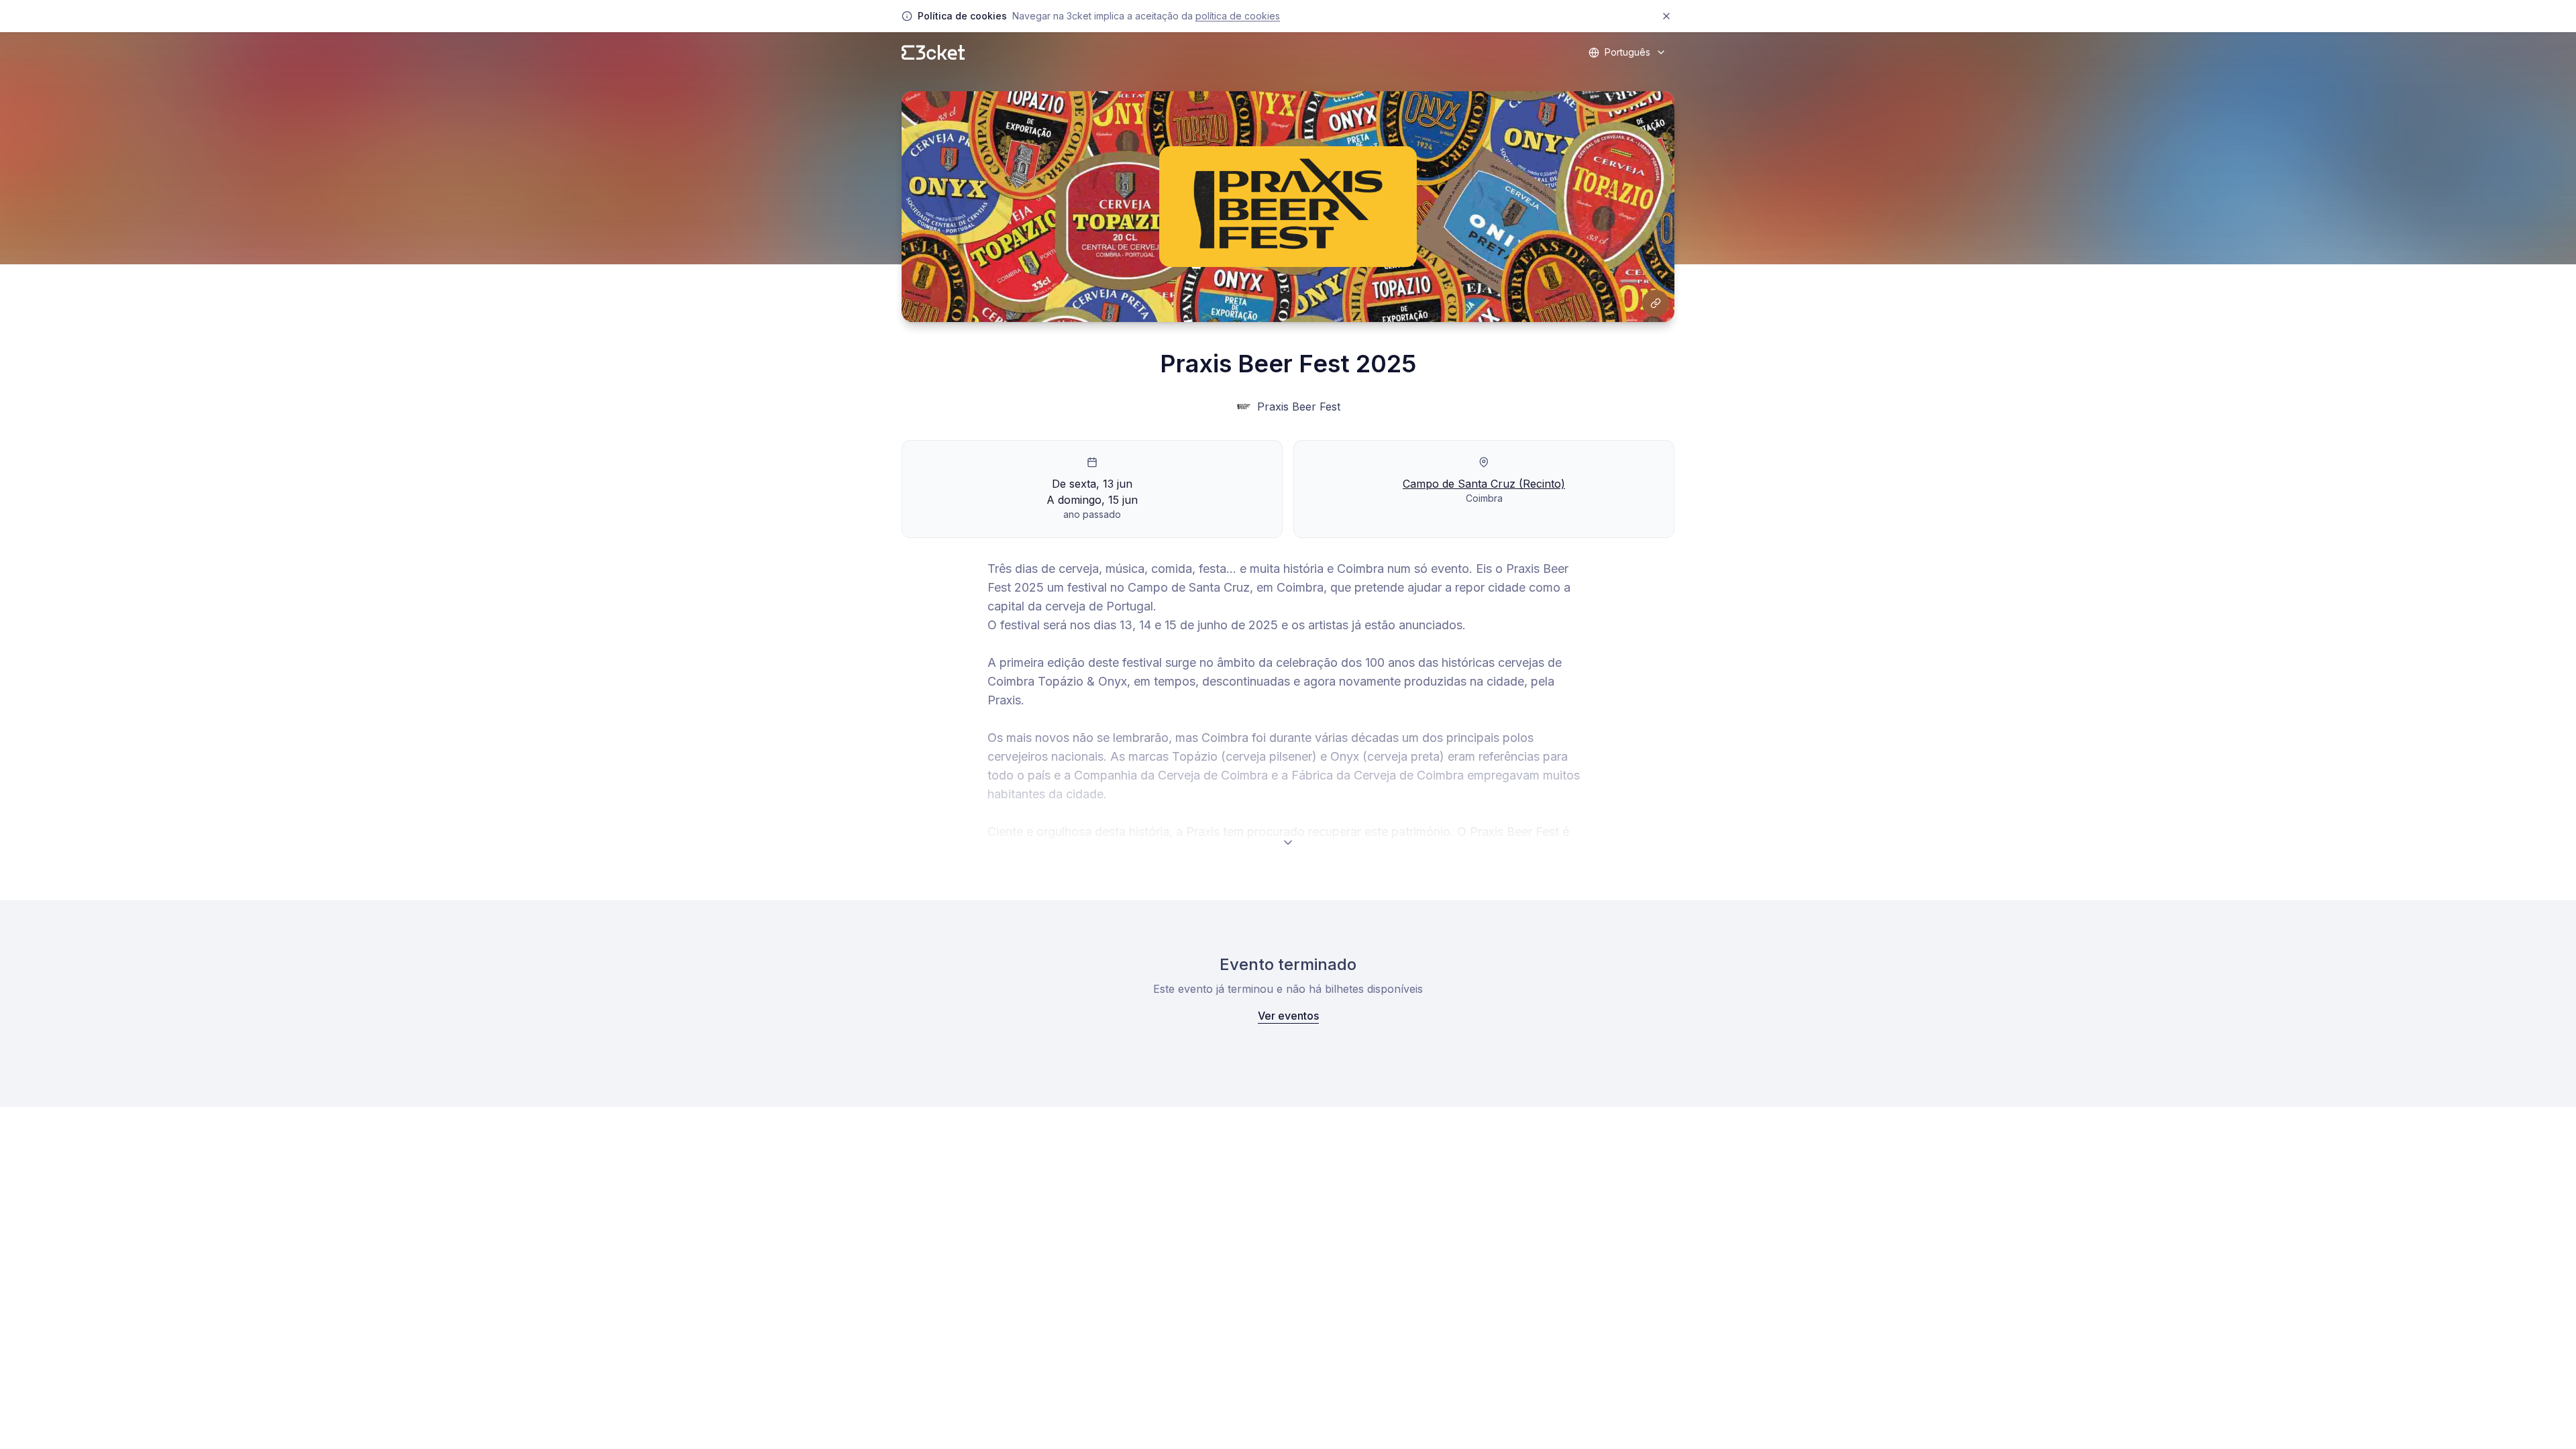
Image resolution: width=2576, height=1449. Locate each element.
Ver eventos (1288, 1016)
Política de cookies (1238, 16)
